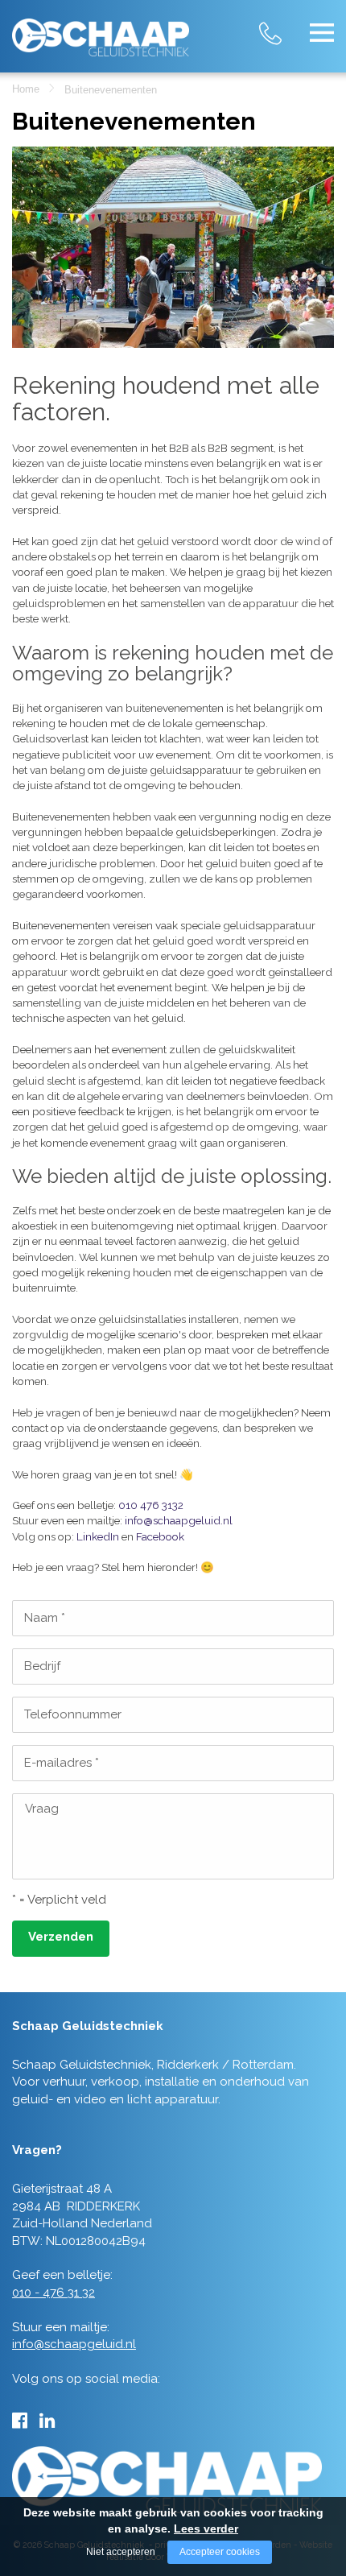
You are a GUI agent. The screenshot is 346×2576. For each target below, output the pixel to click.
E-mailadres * (62, 1763)
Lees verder (206, 2528)
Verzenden (61, 1937)
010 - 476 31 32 (286, 24)
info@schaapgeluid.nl (179, 1520)
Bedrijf (42, 1666)
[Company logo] (101, 31)
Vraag (42, 1809)
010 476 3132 (151, 1505)
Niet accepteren (121, 2552)
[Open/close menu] (322, 32)
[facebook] (20, 2421)
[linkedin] (47, 2421)
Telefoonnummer (73, 1714)
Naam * (45, 1618)
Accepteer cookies (220, 2552)
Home (26, 89)
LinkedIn (98, 1536)
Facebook (160, 1536)
